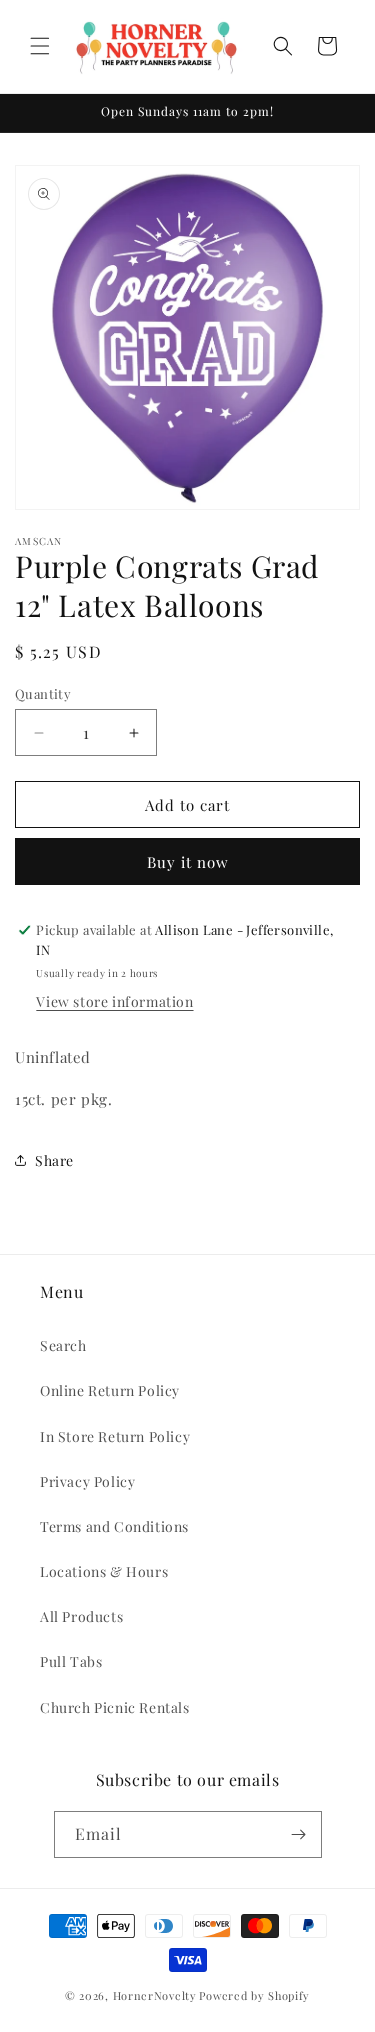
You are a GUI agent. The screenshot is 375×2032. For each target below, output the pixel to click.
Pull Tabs (71, 1661)
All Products (81, 1616)
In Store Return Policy (115, 1436)
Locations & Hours (104, 1571)
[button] (40, 46)
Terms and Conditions (114, 1526)
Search (63, 1345)
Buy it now (188, 862)
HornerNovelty (155, 1995)
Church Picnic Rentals (115, 1707)
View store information (114, 1001)
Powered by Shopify (254, 1995)
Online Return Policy (110, 1390)
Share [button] (54, 1160)
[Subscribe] (299, 1834)
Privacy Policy (87, 1481)
